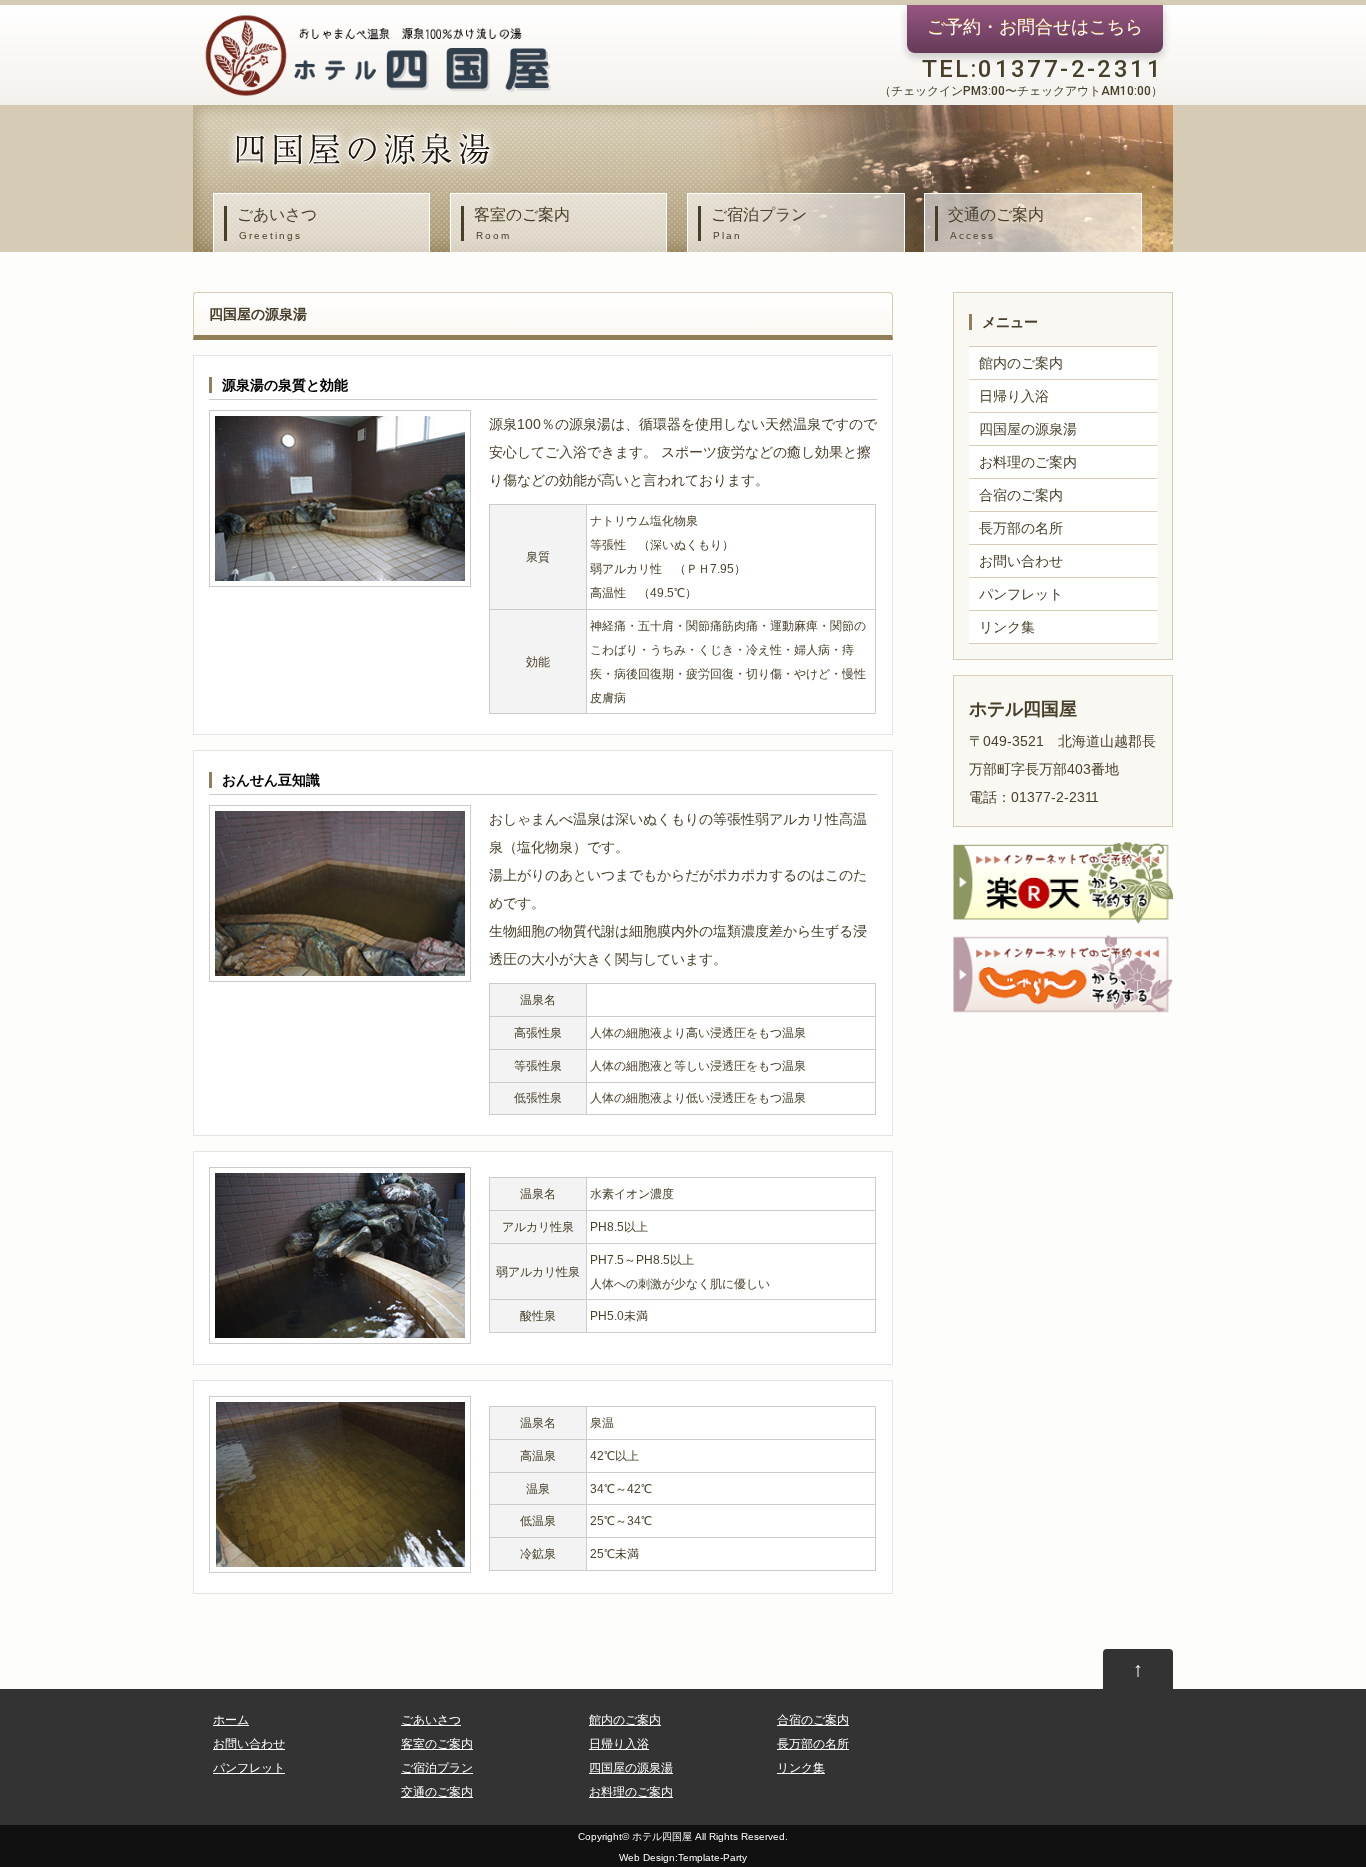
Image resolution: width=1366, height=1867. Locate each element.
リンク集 (1007, 627)
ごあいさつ (277, 223)
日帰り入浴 (1014, 396)
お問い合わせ (1021, 561)
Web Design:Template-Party (683, 1857)
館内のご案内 (1021, 363)
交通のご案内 (996, 223)
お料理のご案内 (1028, 462)
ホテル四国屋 (662, 1836)
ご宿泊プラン (759, 223)
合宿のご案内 (1021, 495)
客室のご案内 (522, 223)
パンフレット (1021, 594)
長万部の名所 (1021, 528)
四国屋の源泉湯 (1028, 429)
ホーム (231, 1720)
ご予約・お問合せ (1035, 27)
